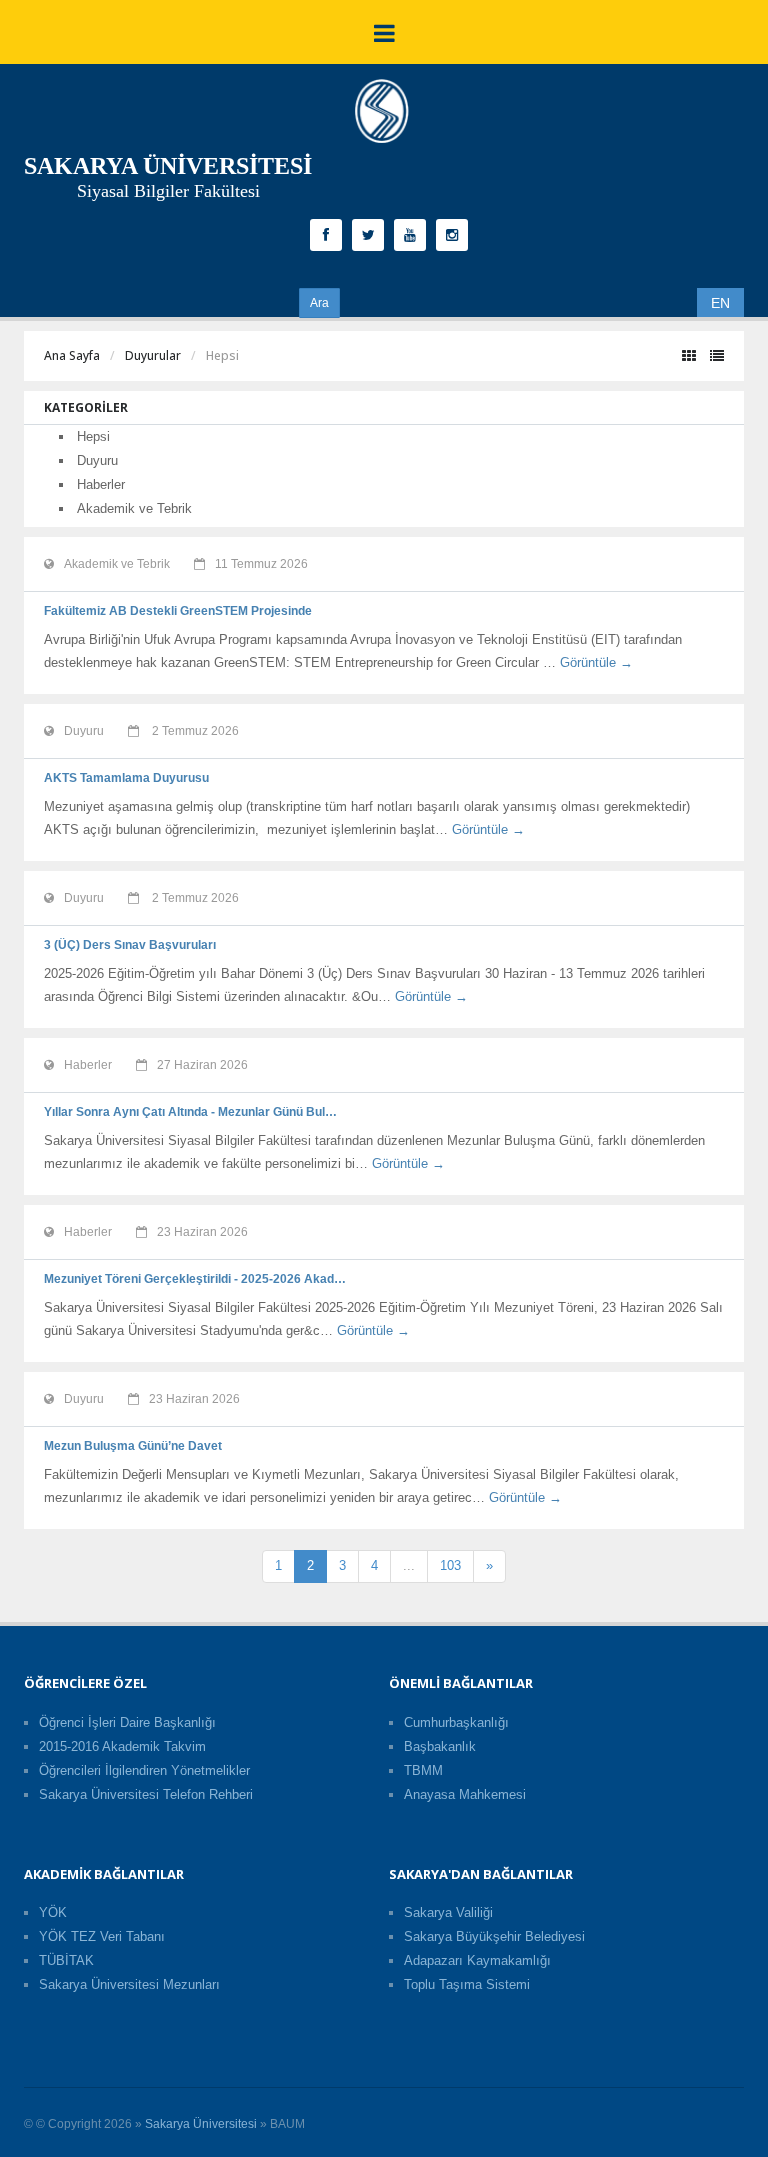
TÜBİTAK (66, 1960)
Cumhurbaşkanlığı (456, 1722)
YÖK (53, 1912)
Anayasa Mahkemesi (465, 1794)
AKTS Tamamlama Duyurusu (126, 778)
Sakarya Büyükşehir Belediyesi (494, 1936)
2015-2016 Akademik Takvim (122, 1746)
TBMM (423, 1770)
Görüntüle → (596, 662)
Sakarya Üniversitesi (201, 2124)
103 (450, 1565)
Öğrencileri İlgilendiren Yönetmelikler (144, 1770)
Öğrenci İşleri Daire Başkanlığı (127, 1722)
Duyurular (153, 355)
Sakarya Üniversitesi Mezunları (129, 1984)
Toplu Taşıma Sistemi (467, 1984)
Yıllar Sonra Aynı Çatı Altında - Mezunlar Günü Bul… (190, 1112)
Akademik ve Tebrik (134, 508)
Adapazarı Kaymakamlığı (477, 1960)
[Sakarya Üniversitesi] (382, 116)
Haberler (101, 484)
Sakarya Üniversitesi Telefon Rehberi (146, 1794)
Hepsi (93, 436)
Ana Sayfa (72, 355)
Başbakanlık (440, 1746)
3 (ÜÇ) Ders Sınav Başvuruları (130, 945)
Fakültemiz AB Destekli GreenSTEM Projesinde (178, 611)
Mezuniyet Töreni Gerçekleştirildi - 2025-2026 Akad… (195, 1279)
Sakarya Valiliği (448, 1912)
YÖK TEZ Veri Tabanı (102, 1936)
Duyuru (97, 460)
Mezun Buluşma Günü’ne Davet (133, 1446)
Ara (319, 303)
